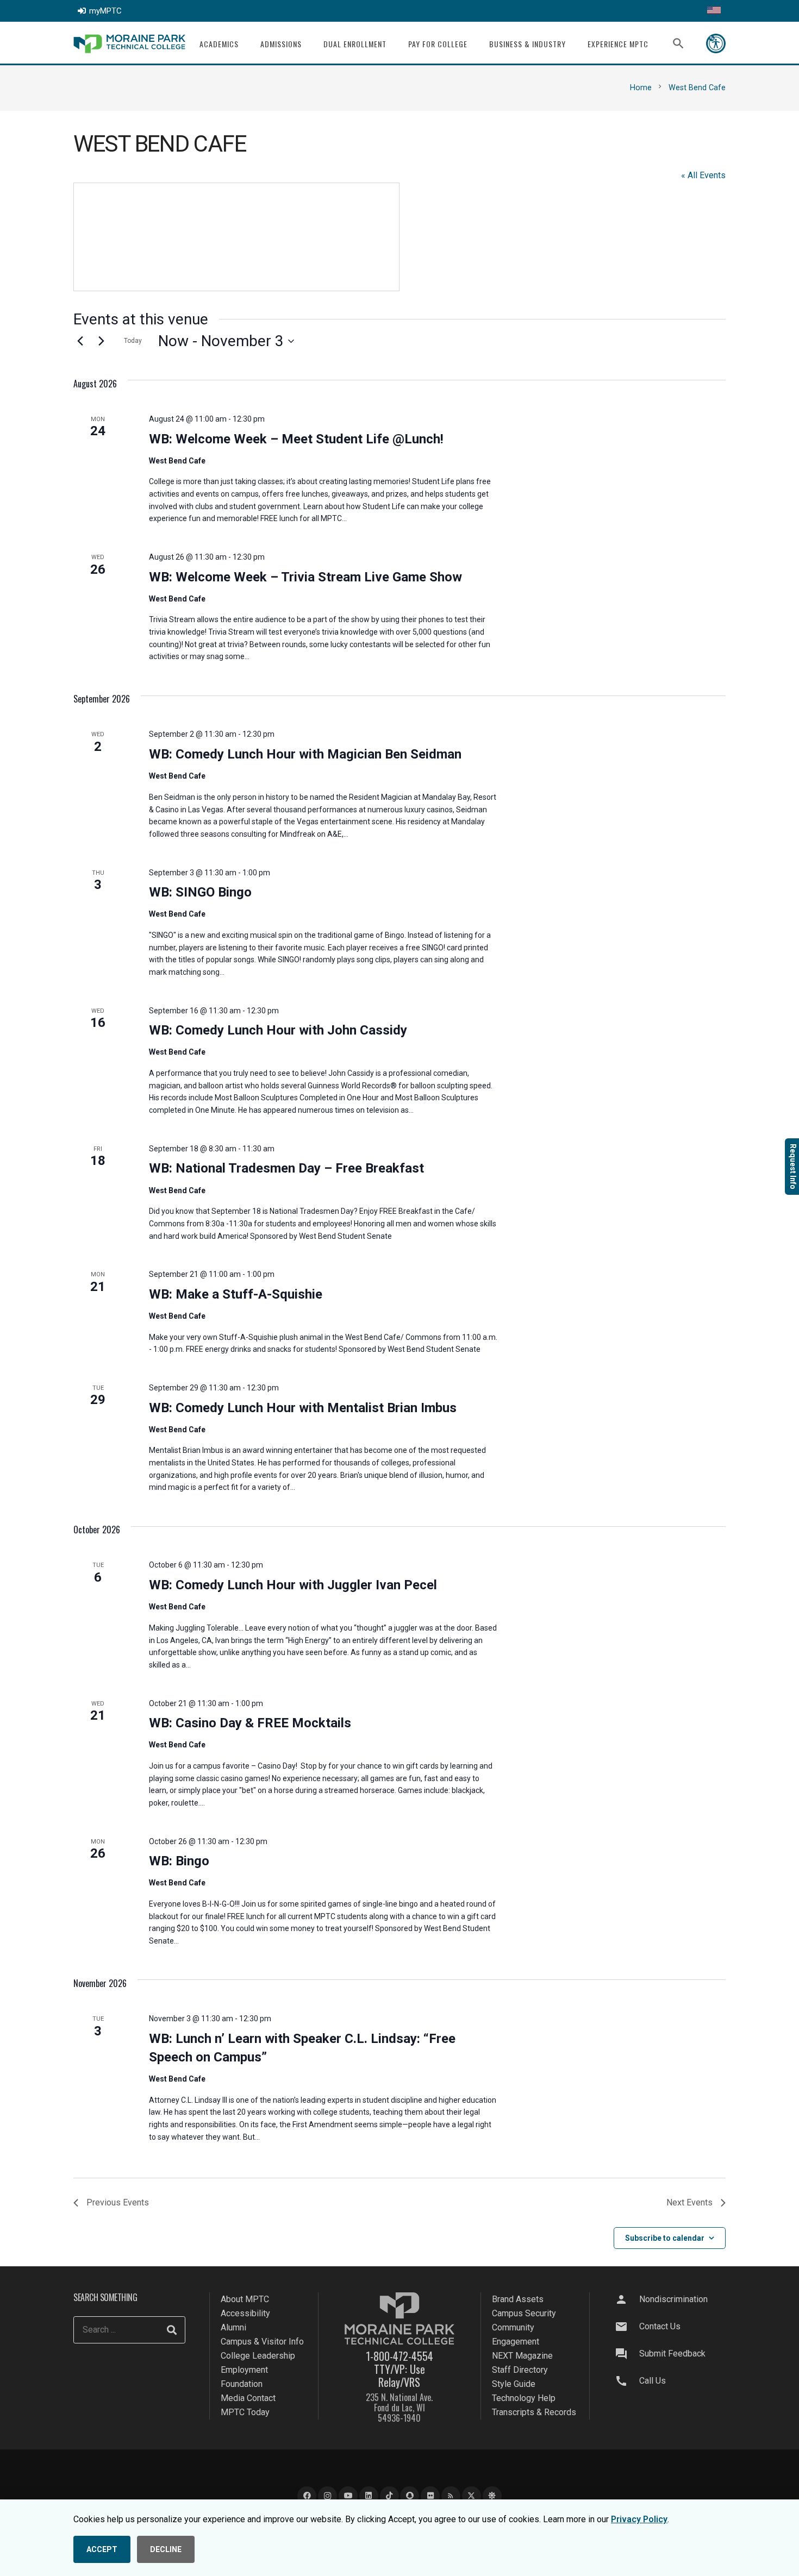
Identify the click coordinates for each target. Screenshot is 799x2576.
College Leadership (258, 2356)
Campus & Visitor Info (262, 2342)
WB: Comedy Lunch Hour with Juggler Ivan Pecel (293, 1585)
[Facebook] (307, 2496)
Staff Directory (520, 2370)
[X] (472, 2496)
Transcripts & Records (534, 2412)
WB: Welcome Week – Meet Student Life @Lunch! (296, 439)
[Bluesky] (492, 2496)
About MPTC (245, 2299)
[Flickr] (430, 2496)
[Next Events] (101, 341)
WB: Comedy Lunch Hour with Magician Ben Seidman (305, 754)
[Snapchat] (410, 2496)
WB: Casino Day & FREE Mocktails (250, 1723)
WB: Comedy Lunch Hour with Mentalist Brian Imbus (303, 1408)
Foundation (242, 2384)
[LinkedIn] (369, 2496)
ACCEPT (102, 2549)
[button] (245, 44)
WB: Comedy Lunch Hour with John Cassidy (278, 1030)
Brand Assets (518, 2299)
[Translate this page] (714, 11)
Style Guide (514, 2384)
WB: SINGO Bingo (200, 892)
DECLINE (166, 2549)
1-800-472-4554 (399, 2356)
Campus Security (524, 2313)
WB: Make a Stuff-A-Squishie (236, 1294)
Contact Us (660, 2326)
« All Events (703, 175)
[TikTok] (389, 2496)
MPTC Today (245, 2412)
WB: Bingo (179, 1861)
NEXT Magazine (522, 2356)
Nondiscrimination (673, 2299)
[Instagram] (327, 2496)
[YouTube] (348, 2496)
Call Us (653, 2381)
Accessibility (245, 2313)
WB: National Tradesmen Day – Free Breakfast (286, 1168)
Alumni (233, 2327)
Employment (244, 2370)
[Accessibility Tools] (716, 43)
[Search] (172, 2330)
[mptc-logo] (129, 44)
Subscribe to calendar (665, 2238)
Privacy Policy (639, 2519)
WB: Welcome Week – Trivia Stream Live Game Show (305, 577)
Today (133, 341)
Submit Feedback (672, 2354)
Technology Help (524, 2398)
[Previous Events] (80, 341)
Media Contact (248, 2398)
